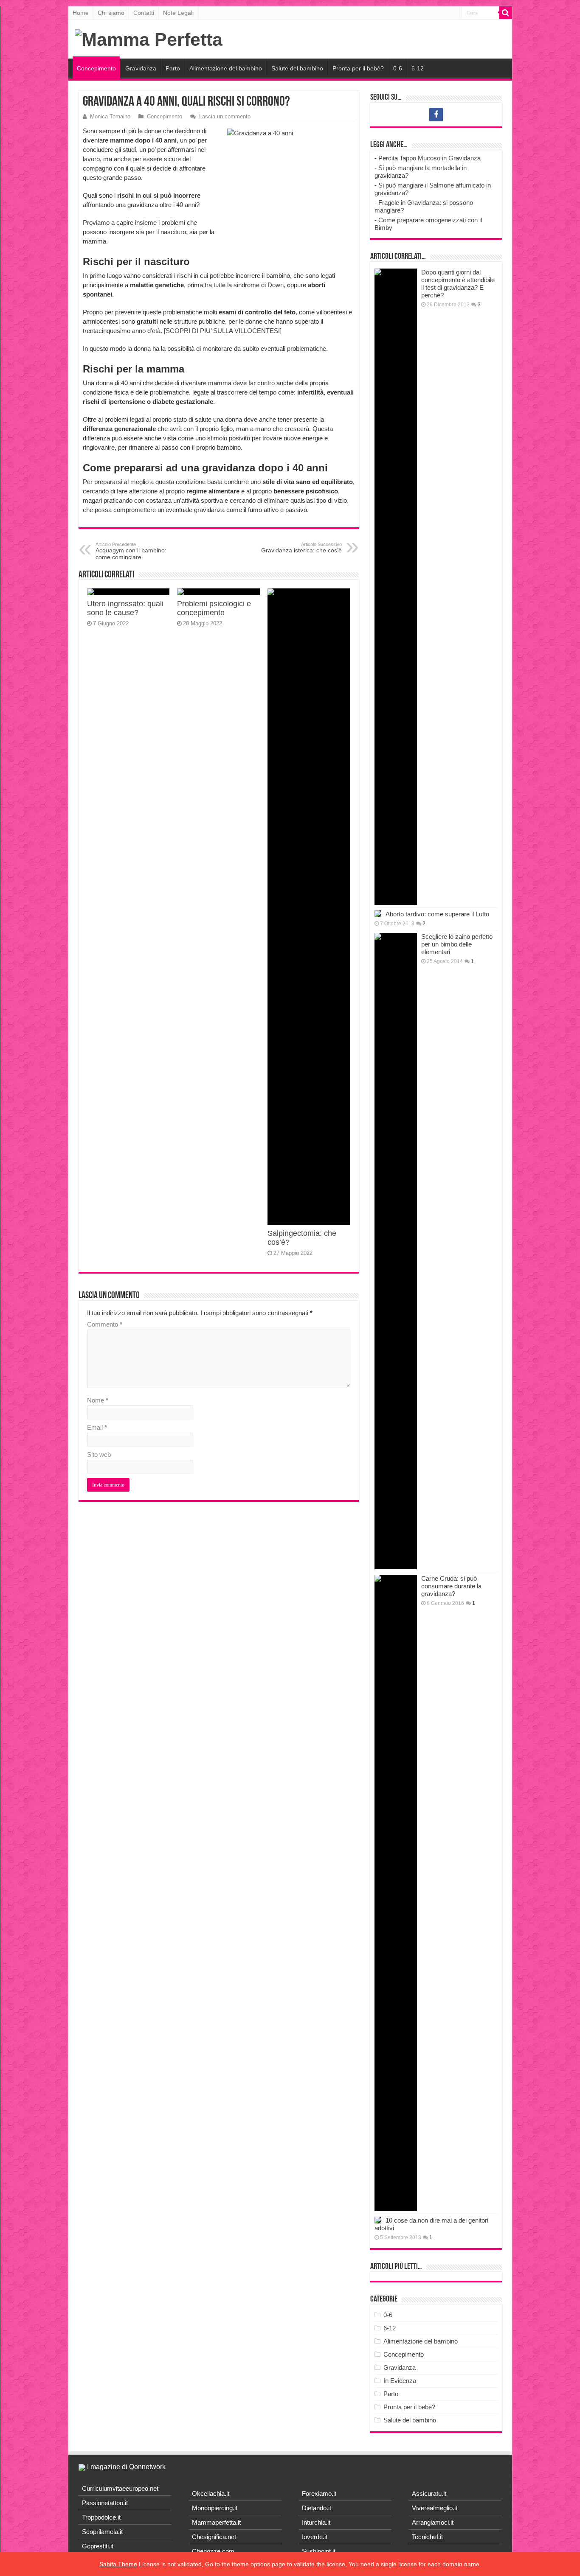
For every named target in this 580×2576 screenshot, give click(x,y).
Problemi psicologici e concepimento (214, 608)
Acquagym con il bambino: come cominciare (131, 551)
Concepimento (96, 68)
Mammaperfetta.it (216, 2522)
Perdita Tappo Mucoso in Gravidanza (429, 158)
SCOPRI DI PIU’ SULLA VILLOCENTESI (223, 331)
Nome (98, 1400)
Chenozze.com (213, 2551)
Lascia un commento (225, 116)
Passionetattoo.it (105, 2503)
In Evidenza (400, 2381)
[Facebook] (436, 115)
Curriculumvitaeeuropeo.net (120, 2488)
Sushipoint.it (319, 2551)
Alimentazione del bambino (226, 68)
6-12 (418, 68)
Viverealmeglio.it (435, 2508)
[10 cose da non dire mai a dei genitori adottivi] (378, 2220)
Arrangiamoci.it (433, 2522)
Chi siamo (111, 13)
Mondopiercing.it (215, 2508)
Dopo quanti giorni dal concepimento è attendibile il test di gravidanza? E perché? (458, 284)
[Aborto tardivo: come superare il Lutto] (378, 914)
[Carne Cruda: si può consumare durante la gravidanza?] (396, 1893)
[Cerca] (506, 13)
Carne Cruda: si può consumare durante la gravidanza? (451, 1586)
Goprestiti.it (98, 2546)
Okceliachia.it (211, 2493)
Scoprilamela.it (102, 2532)
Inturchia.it (316, 2522)
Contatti (144, 13)
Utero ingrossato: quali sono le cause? (125, 608)
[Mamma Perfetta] (149, 38)
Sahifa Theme (118, 2564)
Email (97, 1427)
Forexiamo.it (319, 2493)
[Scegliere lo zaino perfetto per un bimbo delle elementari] (396, 1251)
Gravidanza (141, 68)
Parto (173, 68)
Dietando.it (317, 2508)
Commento (105, 1324)
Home (81, 13)
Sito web (99, 1455)
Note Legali (178, 13)
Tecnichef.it (427, 2537)
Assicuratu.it (429, 2493)
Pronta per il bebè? (358, 68)
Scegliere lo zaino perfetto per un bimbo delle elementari (457, 944)
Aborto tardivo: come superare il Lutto (437, 914)
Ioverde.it (315, 2537)
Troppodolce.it (101, 2517)
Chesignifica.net (214, 2537)
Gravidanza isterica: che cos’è (301, 548)
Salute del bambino (297, 68)
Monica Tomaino (110, 116)
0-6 (398, 68)
